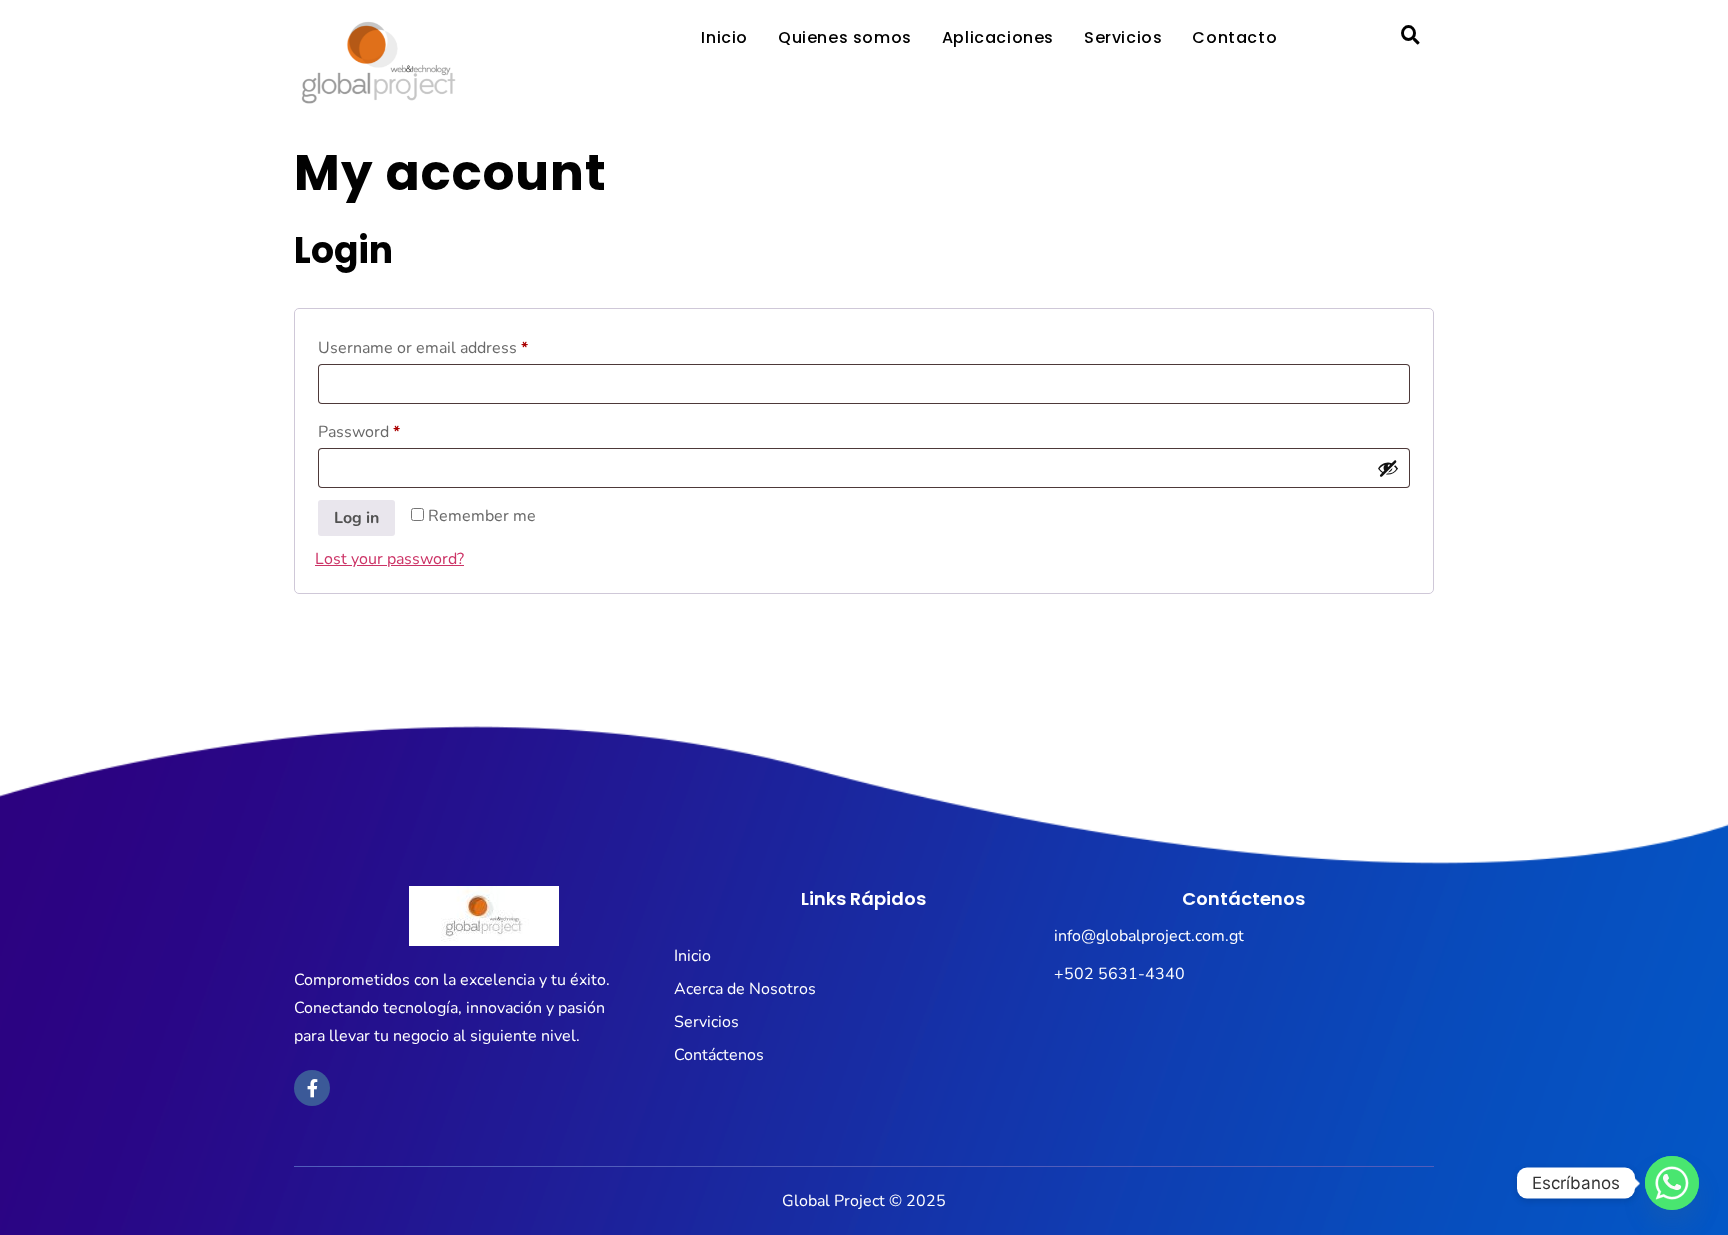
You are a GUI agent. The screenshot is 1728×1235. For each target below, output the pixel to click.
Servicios (1123, 37)
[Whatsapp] (1672, 1183)
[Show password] (1388, 468)
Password (391, 429)
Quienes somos (845, 37)
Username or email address (455, 345)
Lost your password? (389, 559)
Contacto (1234, 37)
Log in (356, 518)
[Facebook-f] (312, 1088)
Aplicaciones (998, 37)
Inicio (724, 37)
